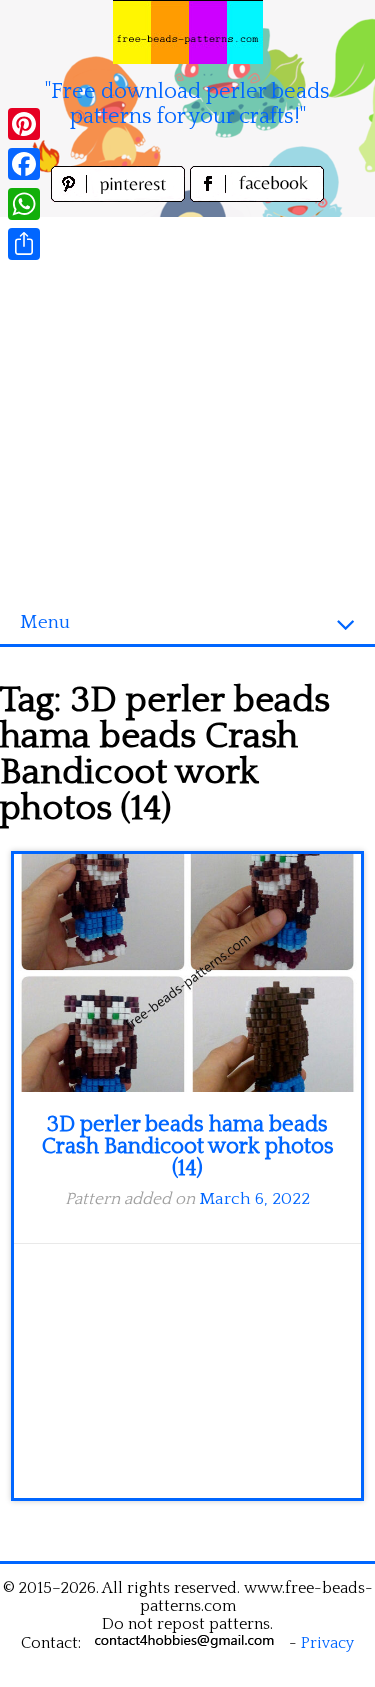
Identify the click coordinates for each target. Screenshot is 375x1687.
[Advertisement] (187, 404)
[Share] (24, 244)
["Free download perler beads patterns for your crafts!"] (188, 32)
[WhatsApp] (24, 204)
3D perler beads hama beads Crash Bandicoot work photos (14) (188, 1146)
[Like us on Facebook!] (257, 196)
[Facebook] (24, 164)
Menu (45, 622)
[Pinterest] (24, 124)
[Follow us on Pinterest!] (120, 196)
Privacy (327, 1643)
